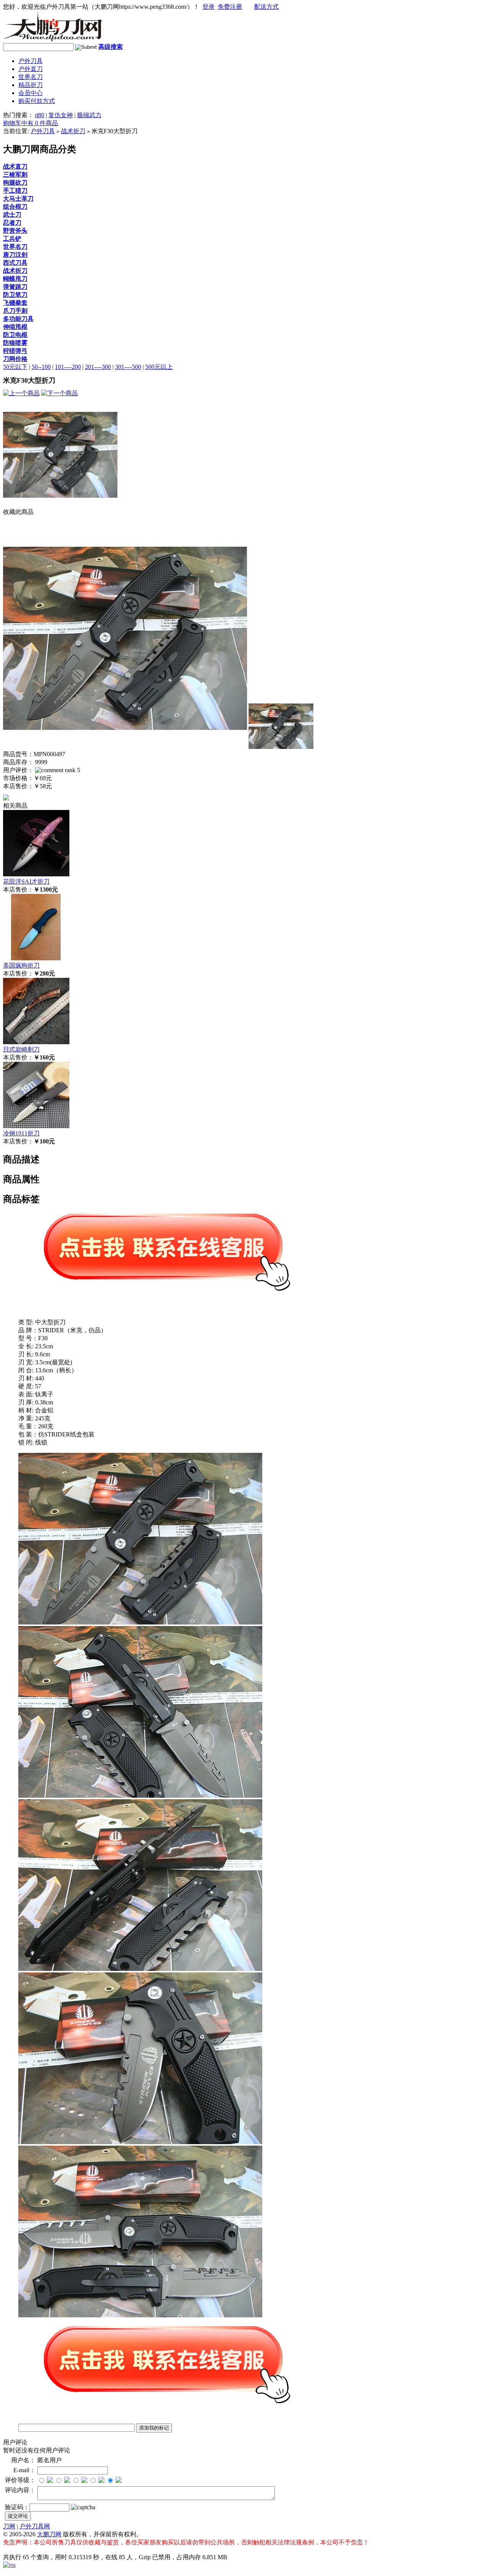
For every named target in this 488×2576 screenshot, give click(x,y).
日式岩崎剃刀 (21, 1049)
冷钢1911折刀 (21, 1133)
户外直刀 (30, 69)
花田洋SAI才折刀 (26, 881)
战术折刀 (73, 131)
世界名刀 (30, 77)
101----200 (68, 367)
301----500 (128, 367)
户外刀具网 (35, 2526)
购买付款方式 (37, 101)
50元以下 (15, 367)
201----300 (98, 367)
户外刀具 (30, 61)
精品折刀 (30, 85)
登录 (209, 7)
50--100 (41, 367)
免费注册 (230, 7)
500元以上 (159, 367)
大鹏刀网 (49, 2534)
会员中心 (30, 93)
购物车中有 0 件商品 (30, 123)
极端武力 (89, 115)
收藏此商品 (18, 512)
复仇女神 (61, 115)
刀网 (9, 2526)
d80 (40, 115)
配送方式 (266, 7)
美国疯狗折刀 (21, 965)
